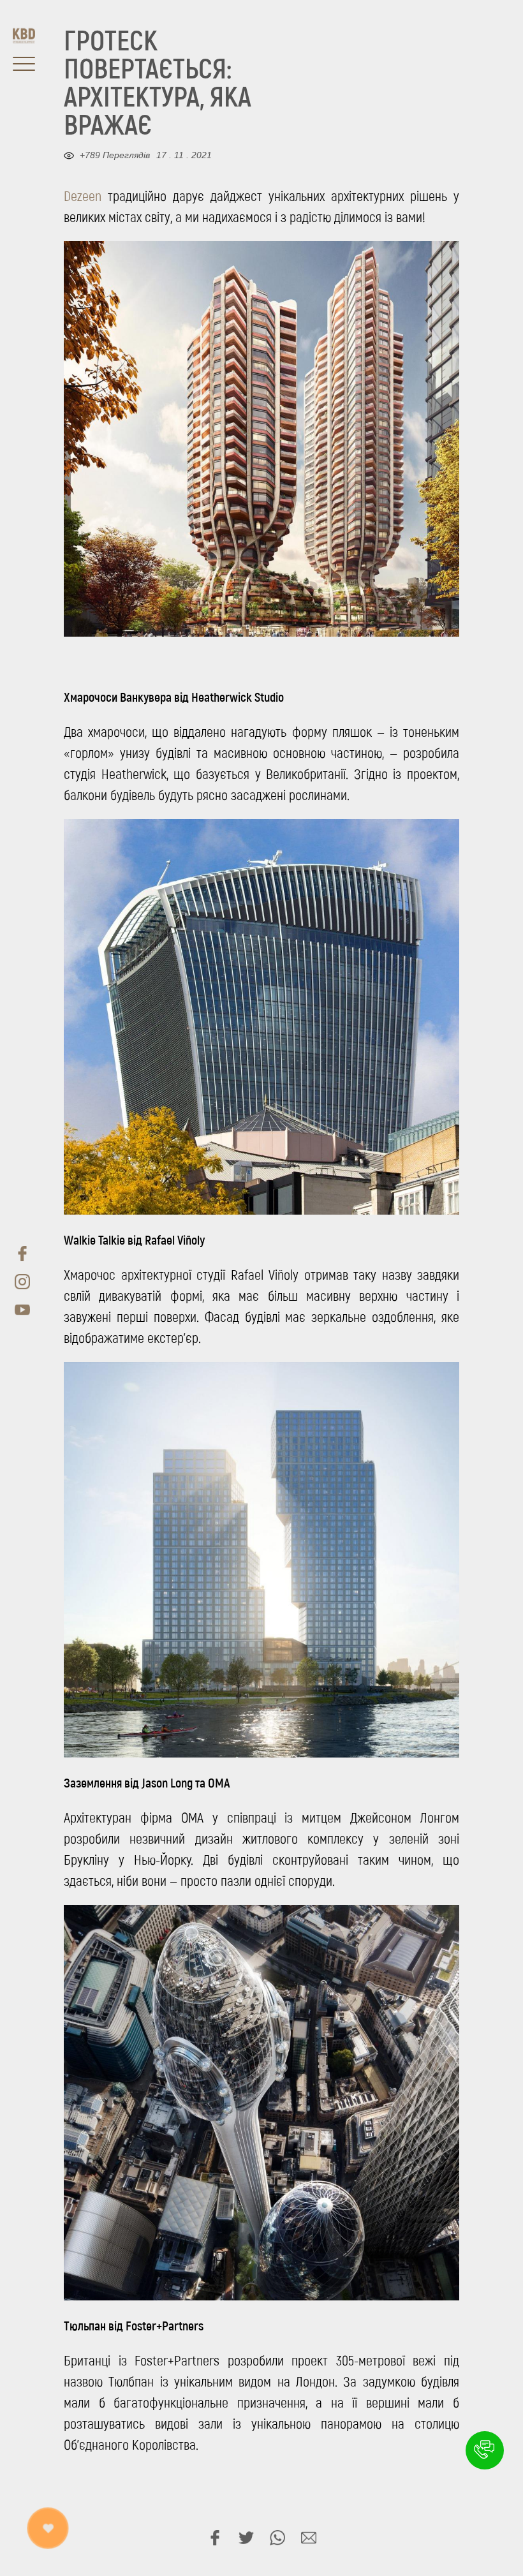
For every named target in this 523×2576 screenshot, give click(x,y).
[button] (485, 2450)
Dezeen (83, 196)
